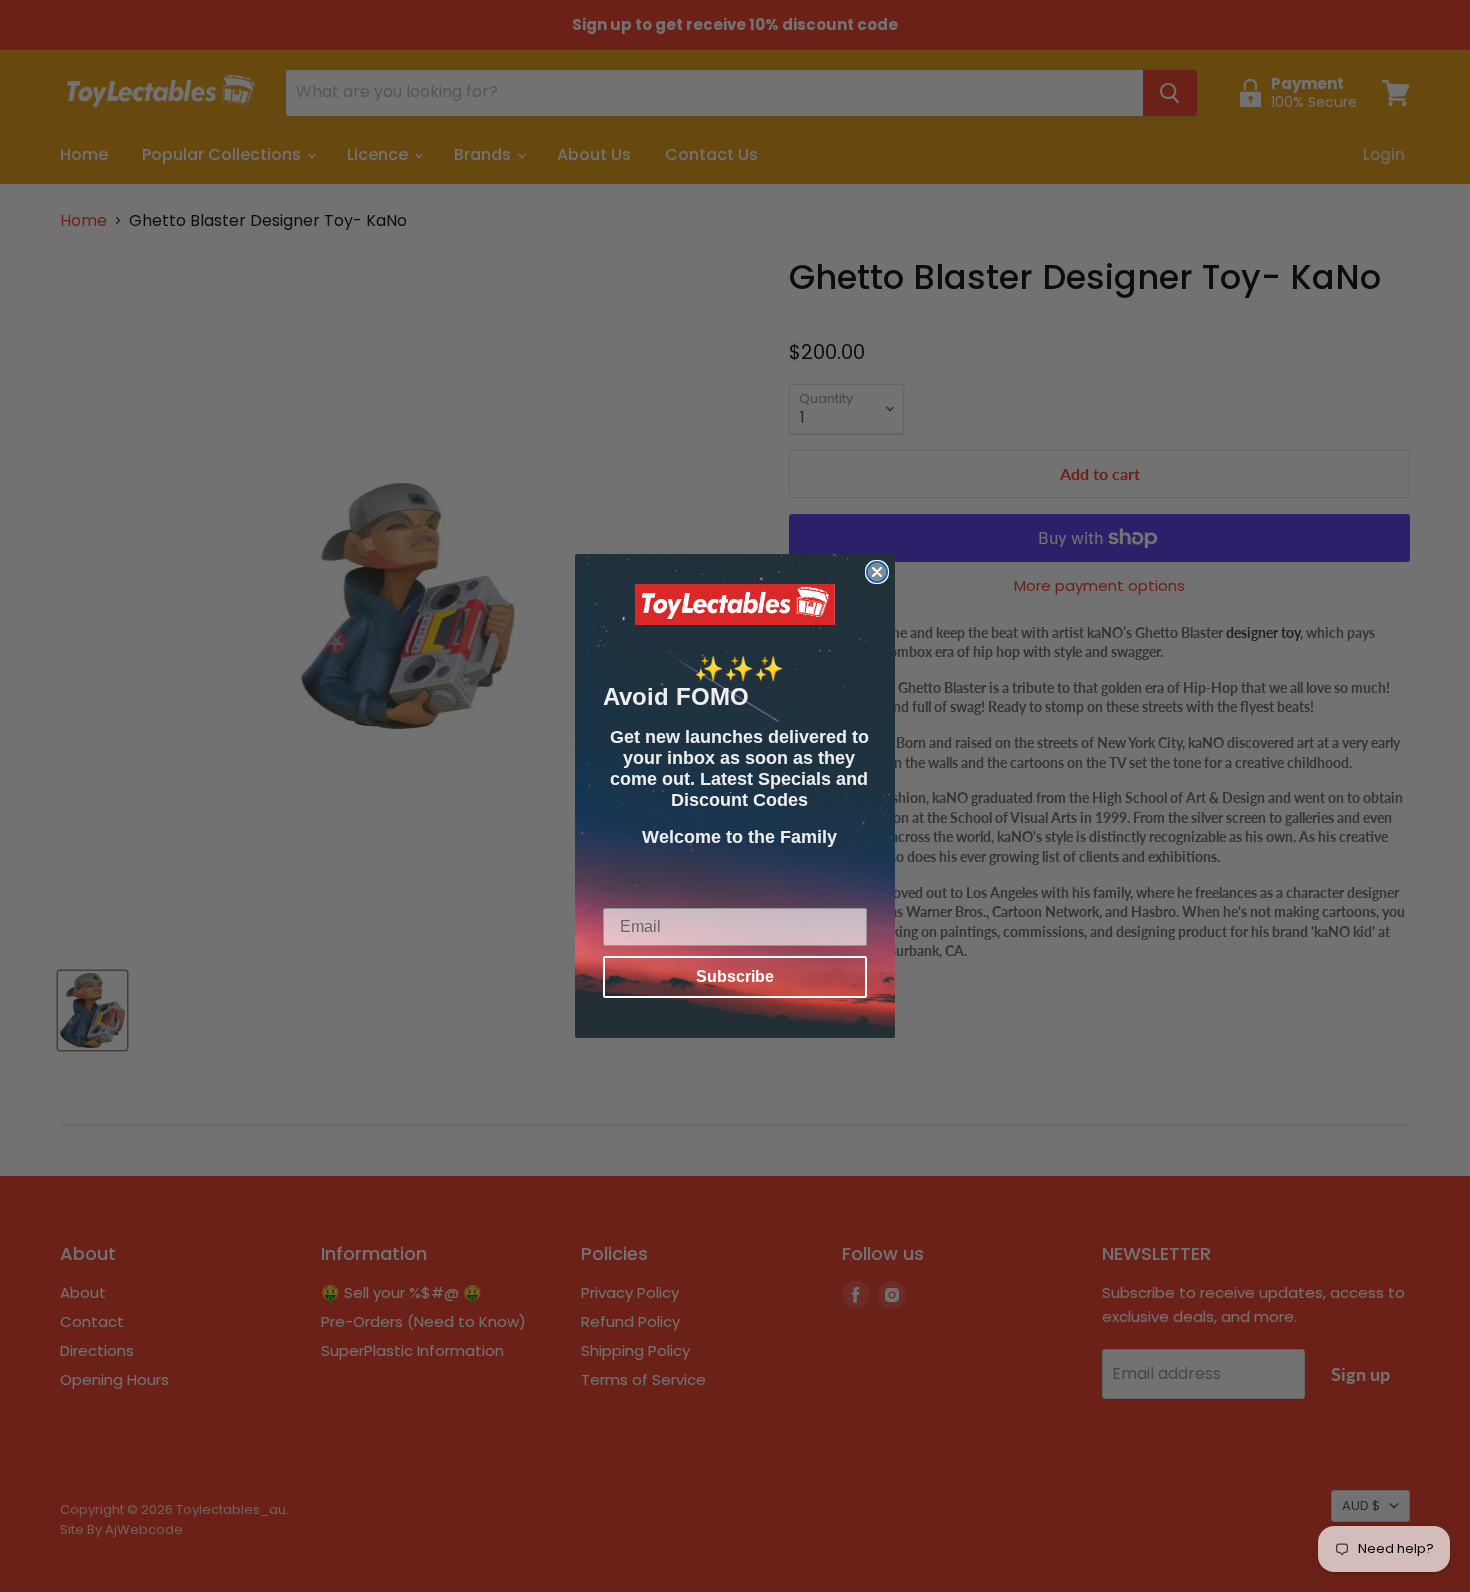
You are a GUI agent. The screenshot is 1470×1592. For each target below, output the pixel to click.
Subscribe (735, 976)
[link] (735, 605)
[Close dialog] (877, 572)
